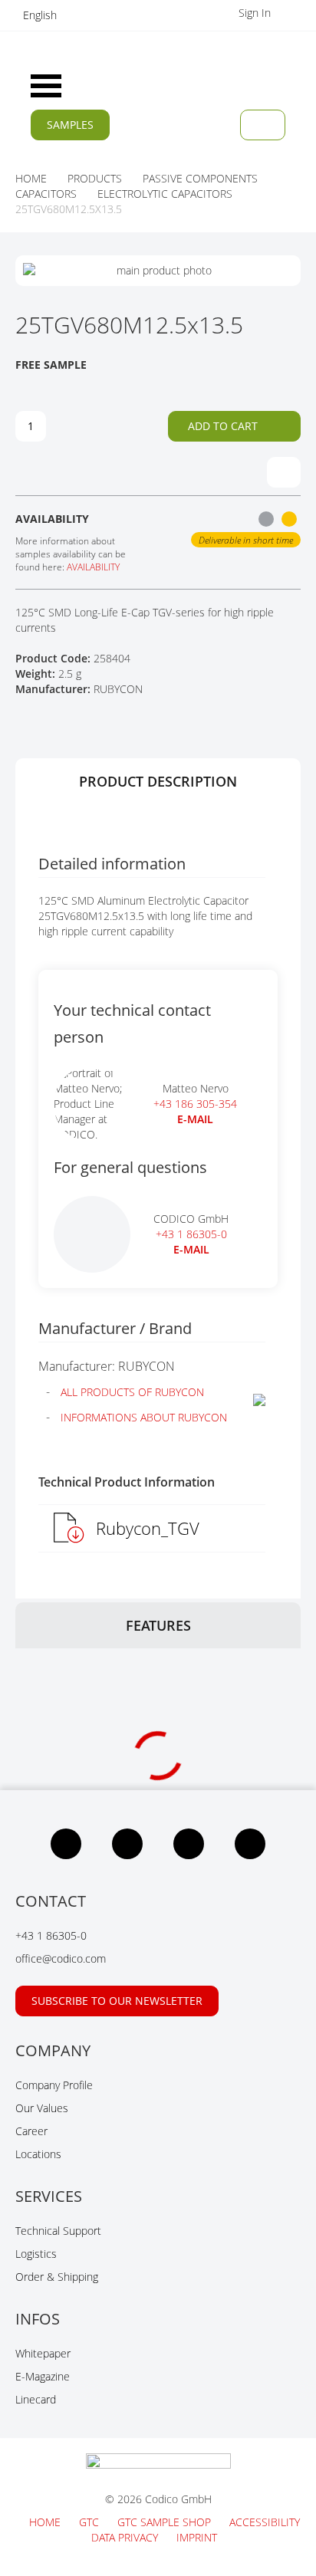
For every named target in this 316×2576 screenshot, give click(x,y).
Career (31, 2131)
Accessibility (265, 2522)
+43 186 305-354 (195, 1104)
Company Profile (54, 2085)
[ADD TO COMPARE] (284, 472)
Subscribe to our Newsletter (117, 2001)
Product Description (158, 781)
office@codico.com (61, 1958)
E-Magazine (43, 2376)
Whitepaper (43, 2353)
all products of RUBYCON (132, 1392)
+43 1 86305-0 (191, 1234)
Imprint (197, 2537)
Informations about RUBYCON (144, 1417)
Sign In (256, 13)
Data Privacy (126, 2537)
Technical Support (58, 2231)
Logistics (36, 2254)
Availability (93, 567)
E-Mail (191, 1249)
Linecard (36, 2399)
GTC (91, 2522)
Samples (70, 125)
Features (158, 1625)
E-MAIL (195, 1119)
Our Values (42, 2108)
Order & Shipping (57, 2277)
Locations (38, 2154)
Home (46, 2522)
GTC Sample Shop (166, 2522)
